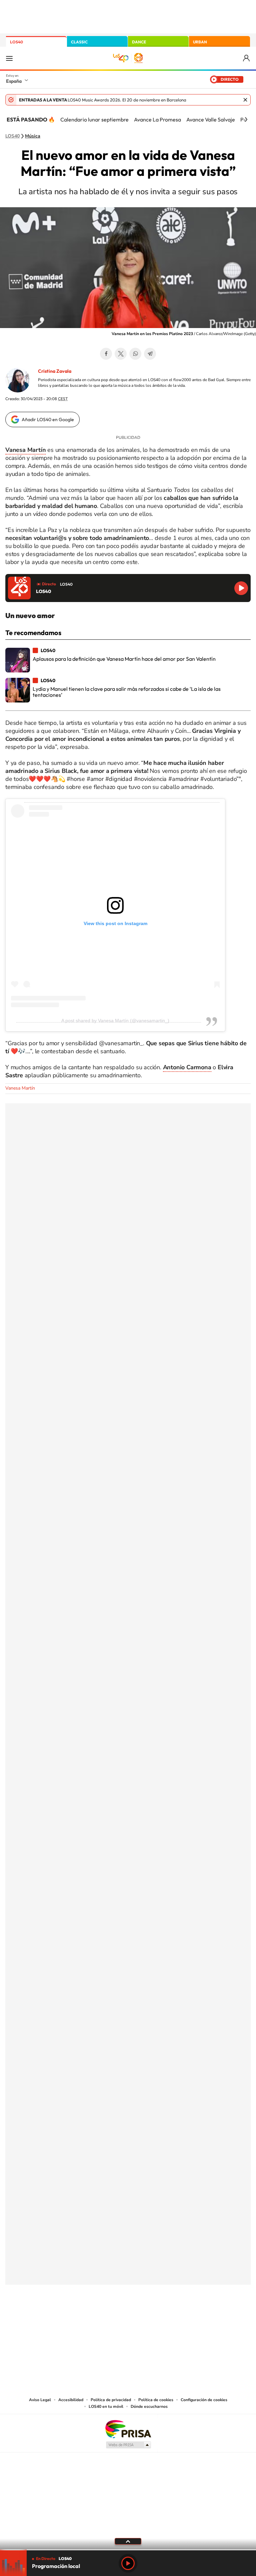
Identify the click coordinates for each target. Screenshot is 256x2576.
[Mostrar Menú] (9, 58)
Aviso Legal (40, 2400)
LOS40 (16, 42)
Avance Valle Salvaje (211, 119)
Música (33, 136)
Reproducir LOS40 (241, 588)
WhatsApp (135, 354)
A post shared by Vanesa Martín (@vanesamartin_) (115, 1021)
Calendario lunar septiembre (94, 119)
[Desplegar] (128, 2541)
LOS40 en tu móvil (106, 2406)
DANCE (139, 42)
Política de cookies (156, 2400)
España (14, 81)
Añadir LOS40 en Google (48, 419)
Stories (168, 2318)
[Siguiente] (246, 119)
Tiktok (101, 2318)
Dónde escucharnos (149, 2406)
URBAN (200, 42)
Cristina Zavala (55, 371)
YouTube (115, 2318)
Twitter (121, 354)
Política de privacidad (111, 2400)
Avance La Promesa (157, 119)
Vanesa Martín (20, 1088)
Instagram (88, 2318)
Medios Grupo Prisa (128, 2445)
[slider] (128, 2550)
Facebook (106, 354)
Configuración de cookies (204, 2400)
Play (128, 2563)
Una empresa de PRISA (128, 2429)
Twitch (155, 2318)
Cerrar (245, 100)
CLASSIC (79, 42)
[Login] (247, 58)
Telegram (150, 354)
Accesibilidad (71, 2400)
